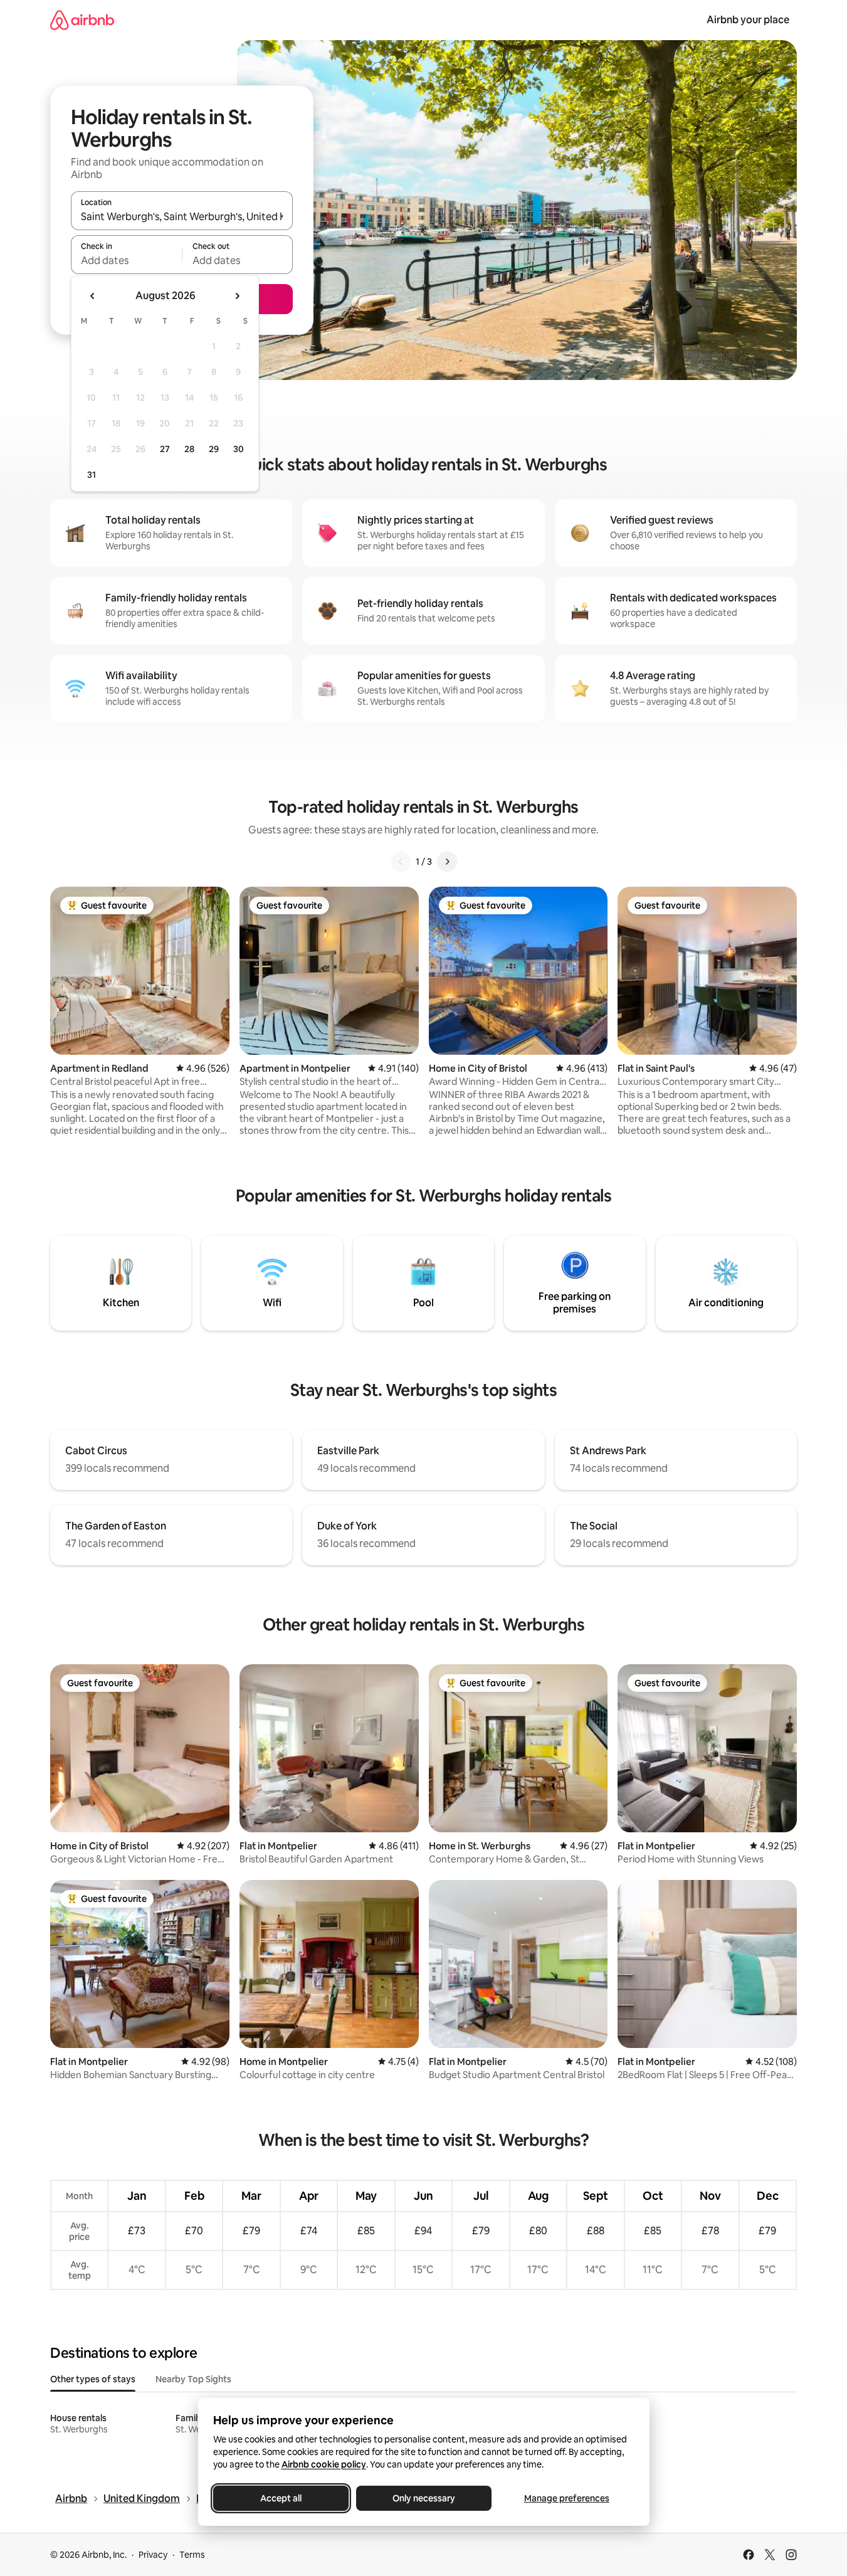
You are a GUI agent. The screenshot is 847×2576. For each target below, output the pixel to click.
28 (189, 449)
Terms (192, 2555)
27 (165, 449)
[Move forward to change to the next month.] (237, 296)
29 (214, 449)
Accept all (281, 2498)
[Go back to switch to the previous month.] (93, 296)
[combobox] (182, 216)
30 (239, 449)
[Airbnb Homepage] (82, 20)
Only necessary (424, 2498)
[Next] (447, 862)
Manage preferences (567, 2498)
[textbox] (126, 260)
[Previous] (401, 862)
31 (92, 475)
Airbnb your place (748, 20)
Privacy (153, 2555)
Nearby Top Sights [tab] (193, 2379)
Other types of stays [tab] (93, 2379)
